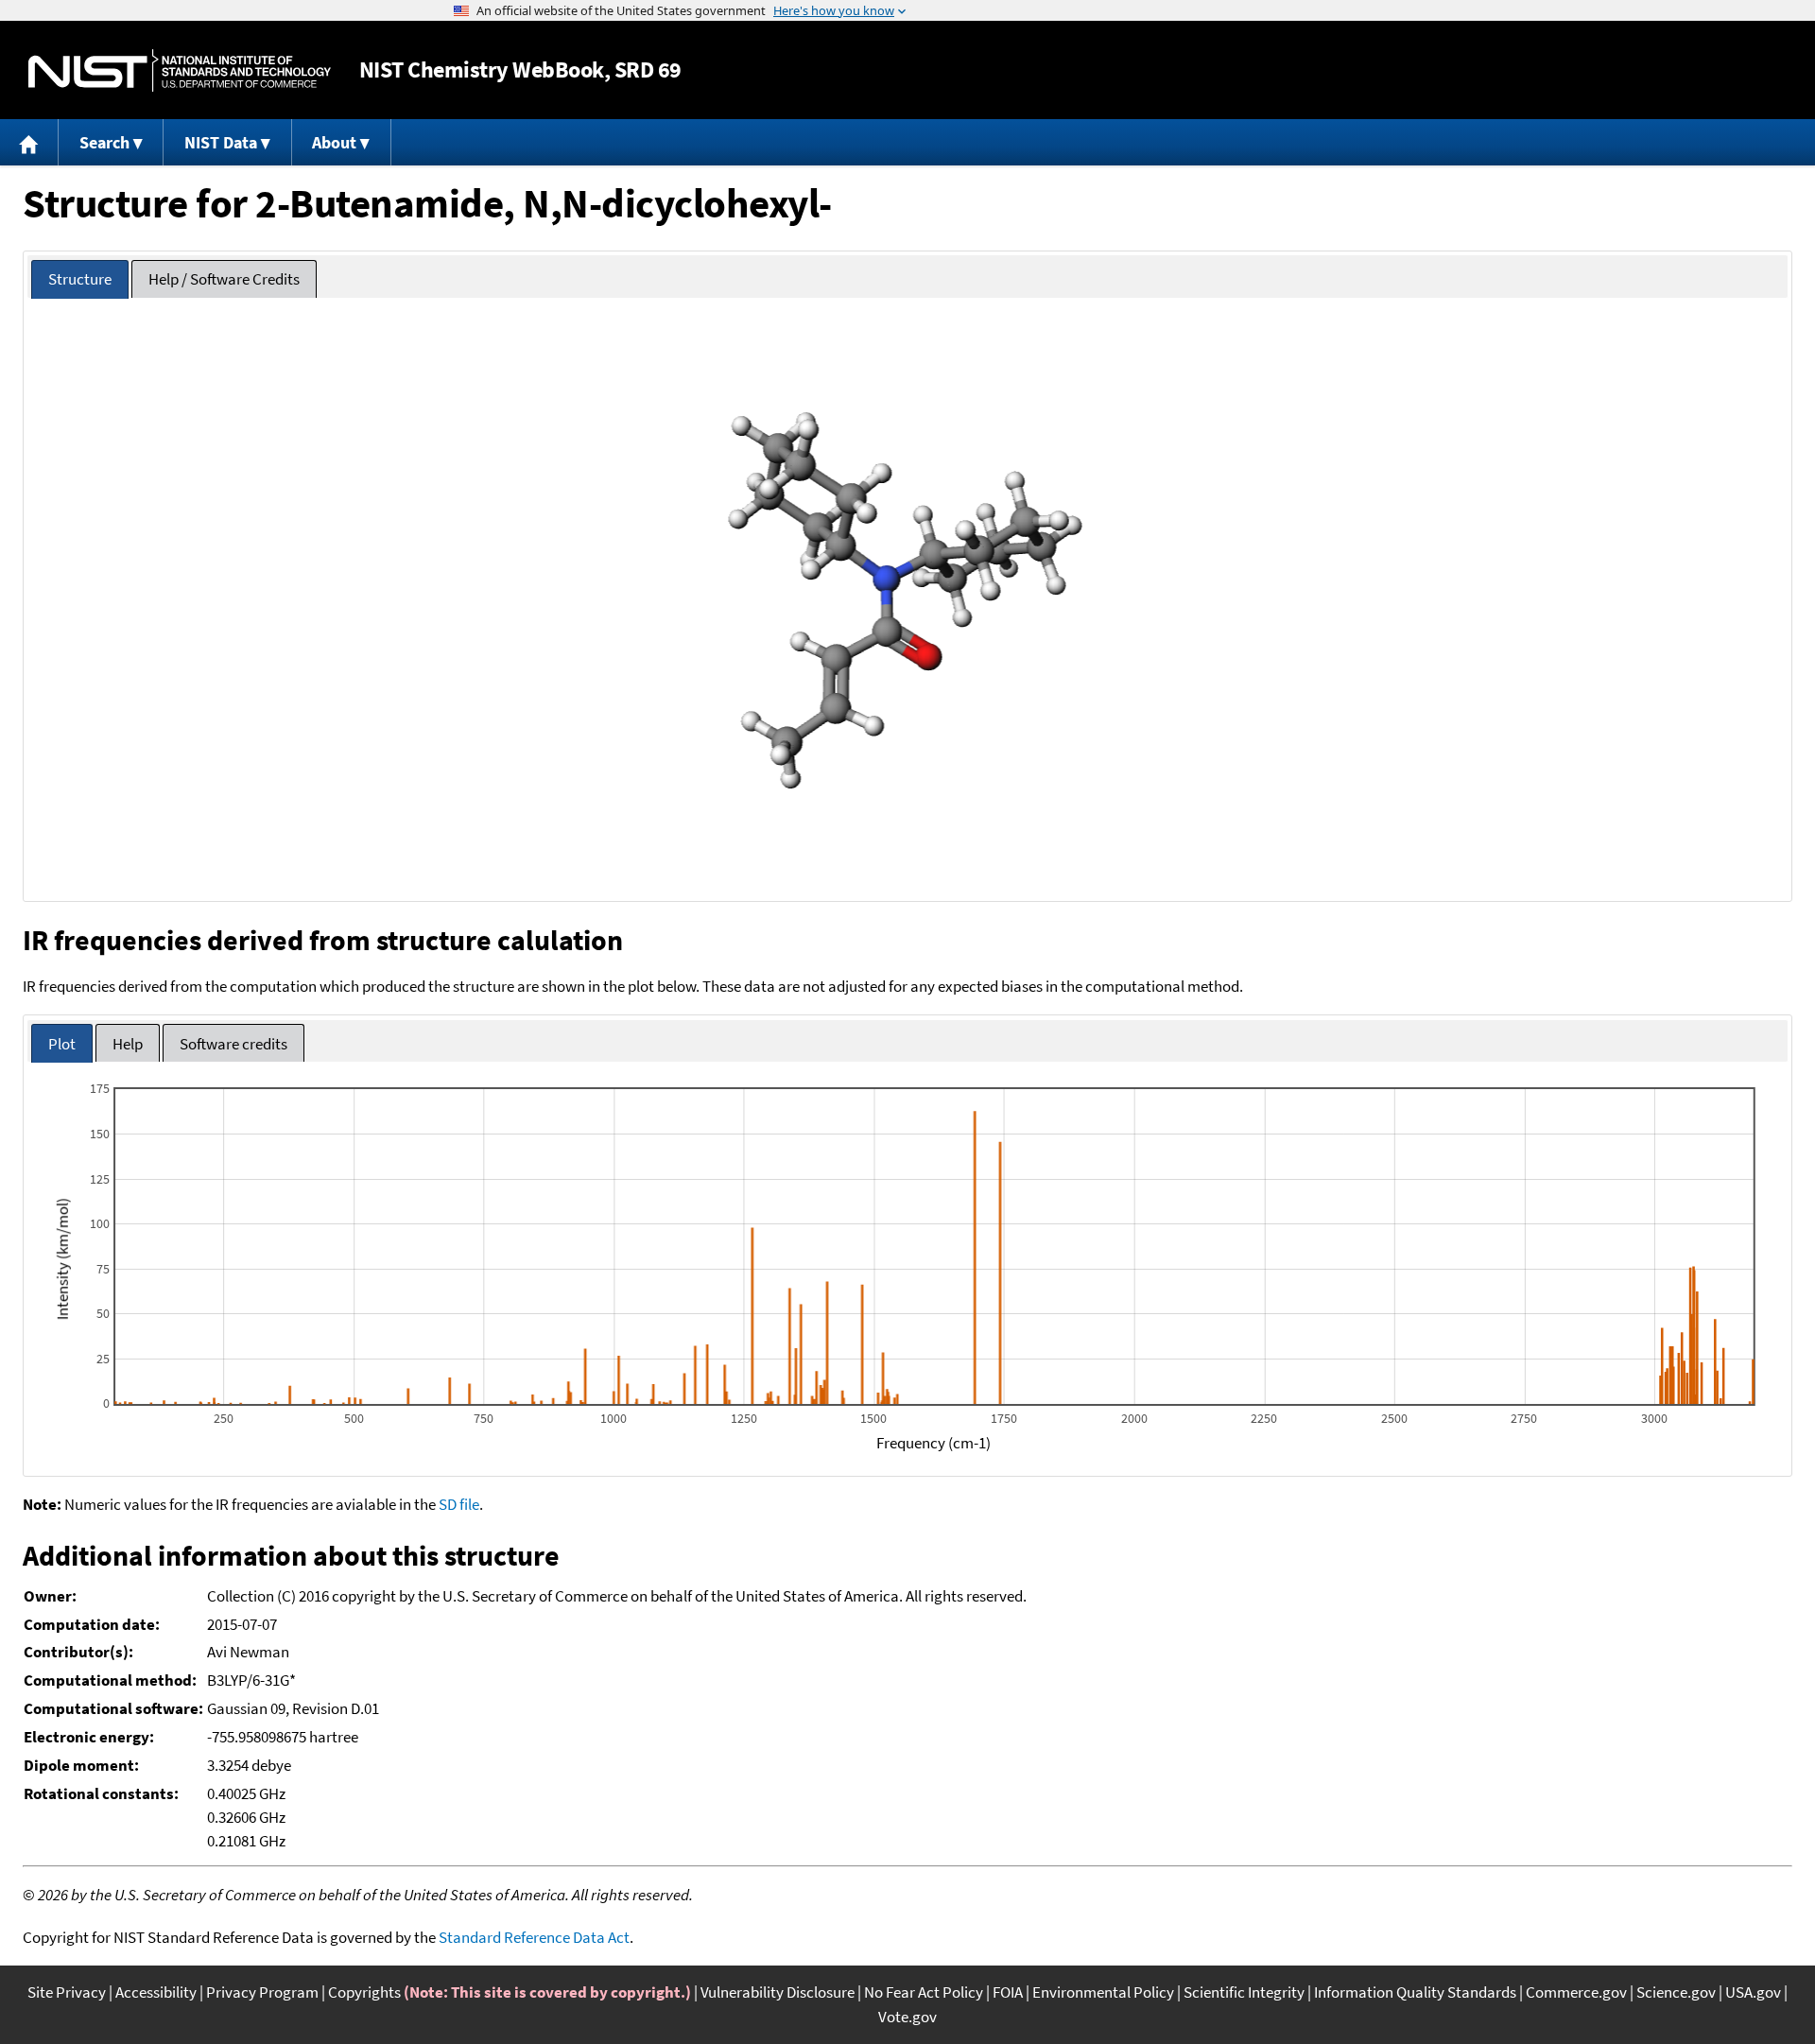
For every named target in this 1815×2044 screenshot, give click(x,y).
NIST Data (221, 142)
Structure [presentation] (80, 279)
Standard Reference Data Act (534, 1937)
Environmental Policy (1103, 1992)
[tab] (80, 279)
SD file (459, 1504)
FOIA (1008, 1992)
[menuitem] (29, 142)
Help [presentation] (128, 1044)
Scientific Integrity (1244, 1992)
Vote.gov (907, 2017)
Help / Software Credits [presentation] (224, 279)
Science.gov (1676, 1992)
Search (104, 142)
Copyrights (364, 1992)
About (334, 142)
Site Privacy (67, 1992)
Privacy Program (262, 1992)
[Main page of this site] (29, 142)
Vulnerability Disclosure (778, 1992)
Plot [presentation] (62, 1044)
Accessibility (156, 1992)
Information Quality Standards (1415, 1992)
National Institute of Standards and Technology (180, 70)
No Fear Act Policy (924, 1992)
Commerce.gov (1576, 1992)
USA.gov (1753, 1992)
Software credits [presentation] (233, 1044)
